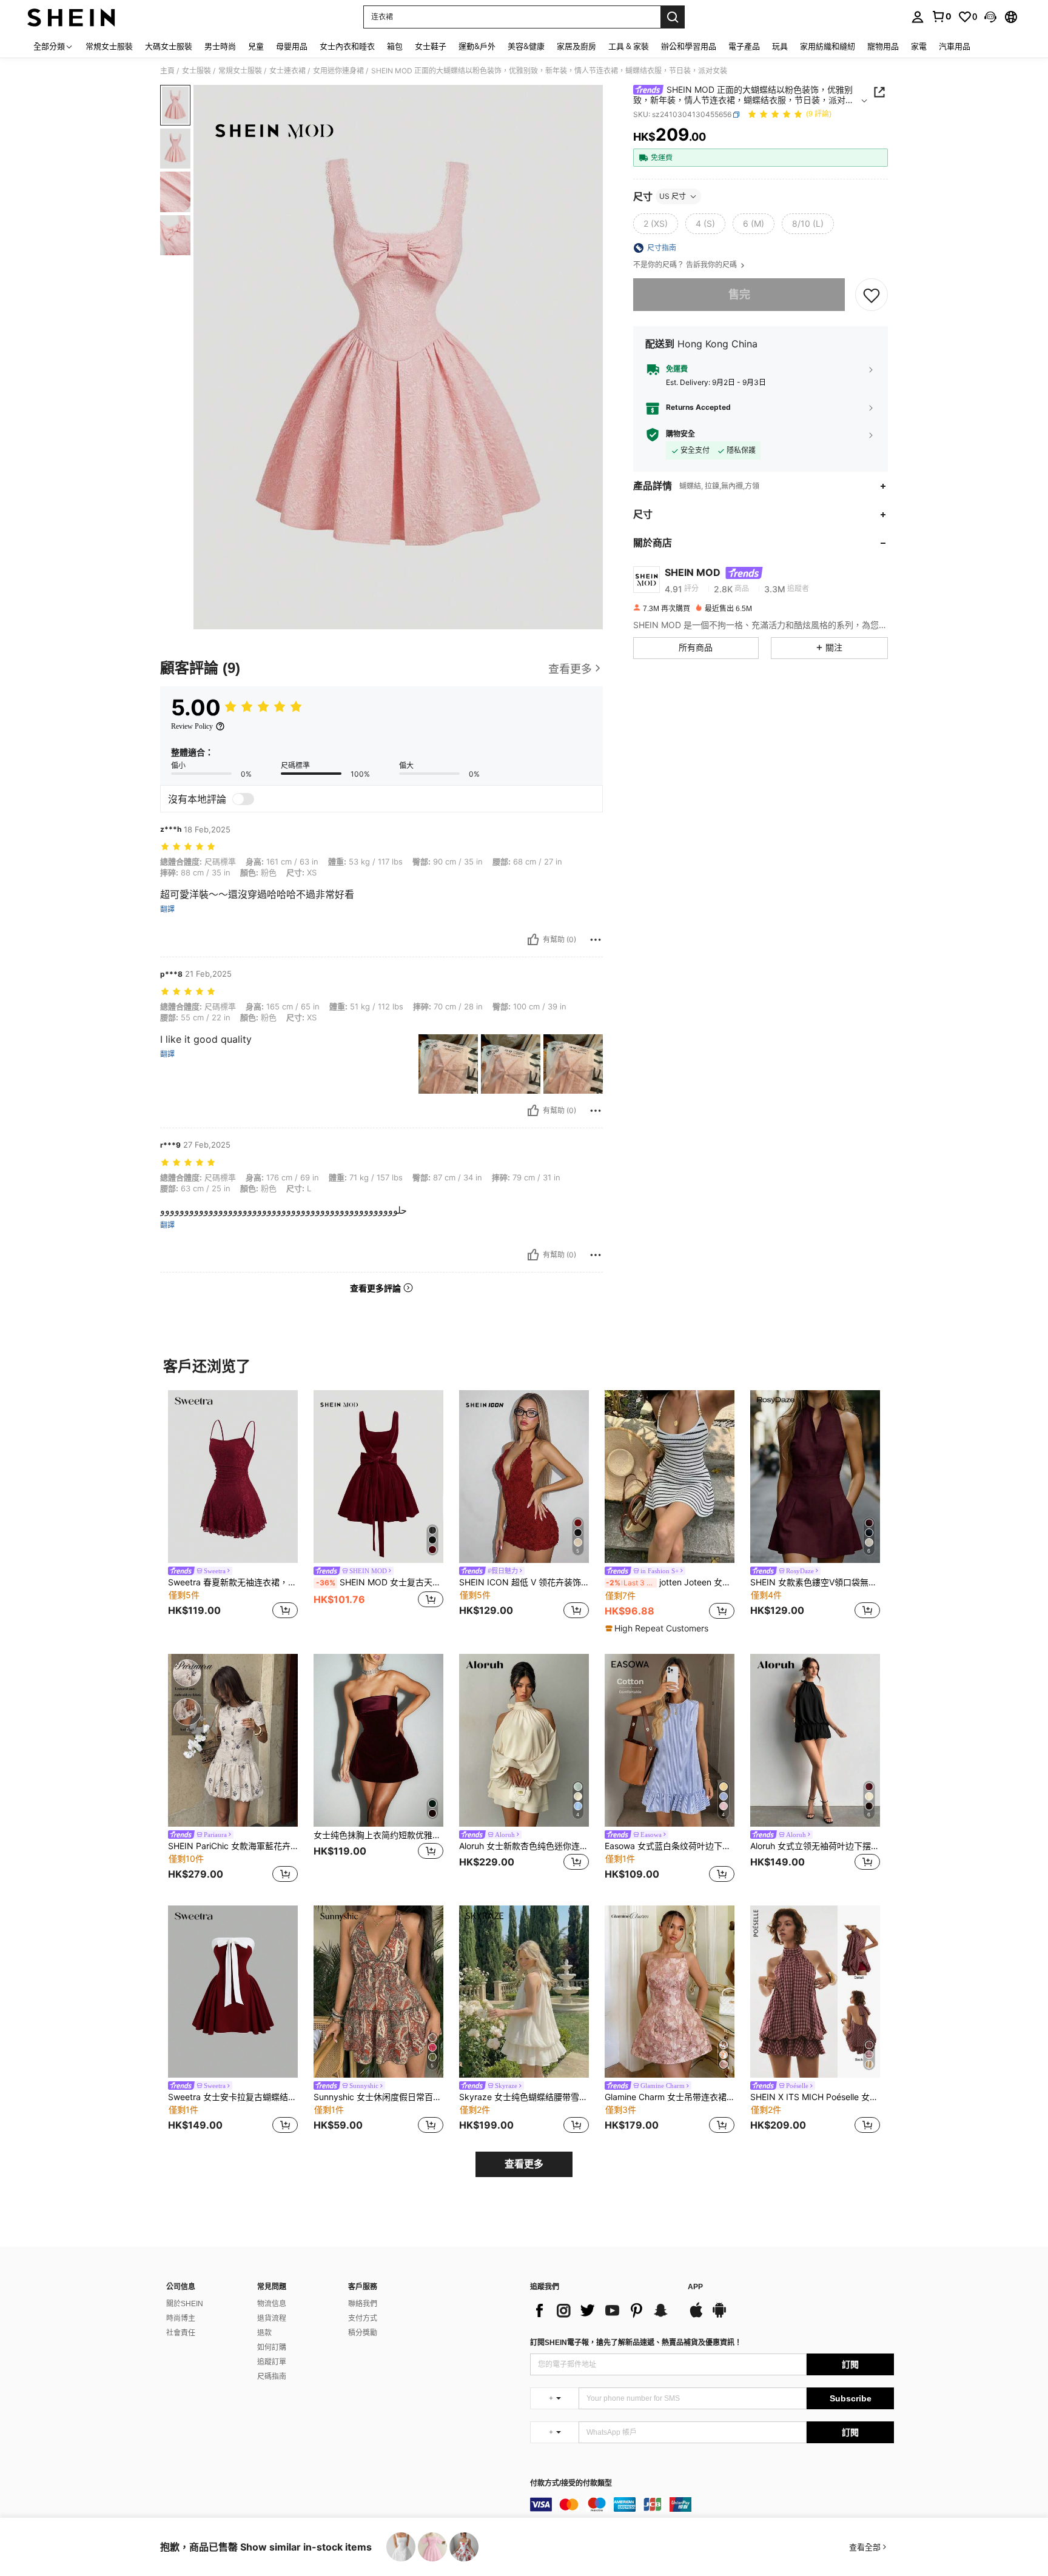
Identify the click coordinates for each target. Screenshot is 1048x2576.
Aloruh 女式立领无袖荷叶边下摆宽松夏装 (815, 1846)
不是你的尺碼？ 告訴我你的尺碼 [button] (686, 265)
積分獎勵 (363, 2333)
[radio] (656, 224)
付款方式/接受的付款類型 (571, 2484)
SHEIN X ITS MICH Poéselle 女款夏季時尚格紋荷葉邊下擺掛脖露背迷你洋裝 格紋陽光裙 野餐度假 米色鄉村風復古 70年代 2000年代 (815, 2097)
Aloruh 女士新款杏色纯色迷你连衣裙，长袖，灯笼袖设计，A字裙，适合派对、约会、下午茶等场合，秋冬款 (524, 1846)
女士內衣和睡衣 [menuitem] (347, 46)
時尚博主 (181, 2318)
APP (695, 2287)
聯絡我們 (363, 2304)
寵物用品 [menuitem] (883, 46)
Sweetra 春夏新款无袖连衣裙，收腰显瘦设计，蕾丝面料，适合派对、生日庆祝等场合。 (233, 1582)
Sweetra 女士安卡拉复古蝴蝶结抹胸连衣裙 (233, 2097)
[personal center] (918, 17)
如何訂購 (272, 2347)
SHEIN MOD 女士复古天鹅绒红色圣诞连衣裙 (380, 1582)
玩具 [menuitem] (780, 46)
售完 (739, 294)
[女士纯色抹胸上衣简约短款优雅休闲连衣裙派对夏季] (378, 1740)
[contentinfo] (712, 2504)
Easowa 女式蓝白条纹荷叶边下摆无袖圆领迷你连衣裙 (670, 1846)
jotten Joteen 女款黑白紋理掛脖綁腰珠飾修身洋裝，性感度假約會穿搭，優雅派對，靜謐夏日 (670, 1582)
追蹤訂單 (272, 2362)
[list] (603, 2310)
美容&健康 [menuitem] (526, 46)
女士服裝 (196, 71)
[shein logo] (71, 17)
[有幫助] (533, 940)
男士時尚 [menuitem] (220, 46)
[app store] (696, 2316)
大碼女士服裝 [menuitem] (169, 46)
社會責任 (181, 2333)
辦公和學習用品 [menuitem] (689, 46)
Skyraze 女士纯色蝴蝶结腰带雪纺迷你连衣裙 (524, 2097)
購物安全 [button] (680, 434)
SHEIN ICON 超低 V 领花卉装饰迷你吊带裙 (524, 1582)
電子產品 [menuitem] (744, 46)
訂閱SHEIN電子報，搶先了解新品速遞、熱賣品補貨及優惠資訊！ (636, 2343)
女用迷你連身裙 (338, 71)
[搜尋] (673, 17)
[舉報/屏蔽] (596, 940)
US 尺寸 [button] (673, 196)
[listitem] (233, 1506)
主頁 (167, 71)
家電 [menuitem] (919, 46)
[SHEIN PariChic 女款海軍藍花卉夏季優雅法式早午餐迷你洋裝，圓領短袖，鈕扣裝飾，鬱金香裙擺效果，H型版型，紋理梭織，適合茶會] (233, 1740)
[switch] (243, 799)
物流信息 (272, 2304)
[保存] (872, 295)
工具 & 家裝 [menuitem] (629, 46)
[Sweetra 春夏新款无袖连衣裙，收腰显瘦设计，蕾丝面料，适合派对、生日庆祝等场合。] (233, 1477)
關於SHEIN (185, 2304)
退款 (264, 2333)
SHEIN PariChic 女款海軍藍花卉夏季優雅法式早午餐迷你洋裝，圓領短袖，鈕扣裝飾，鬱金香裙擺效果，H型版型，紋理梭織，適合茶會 (233, 1846)
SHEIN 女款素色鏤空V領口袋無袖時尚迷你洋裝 (815, 1582)
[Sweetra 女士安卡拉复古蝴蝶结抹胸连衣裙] (233, 1992)
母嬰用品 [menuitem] (292, 46)
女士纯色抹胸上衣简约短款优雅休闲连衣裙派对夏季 (378, 1835)
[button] (990, 17)
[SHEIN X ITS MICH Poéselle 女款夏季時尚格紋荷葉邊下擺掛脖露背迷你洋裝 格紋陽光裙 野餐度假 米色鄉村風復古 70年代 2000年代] (815, 1992)
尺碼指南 (272, 2377)
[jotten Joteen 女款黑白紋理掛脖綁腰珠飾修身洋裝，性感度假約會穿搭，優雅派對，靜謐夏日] (670, 1477)
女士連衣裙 (287, 71)
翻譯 (167, 909)
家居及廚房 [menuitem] (576, 46)
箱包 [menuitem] (395, 46)
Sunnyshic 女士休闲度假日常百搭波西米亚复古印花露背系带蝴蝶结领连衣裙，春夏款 (378, 2097)
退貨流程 (272, 2318)
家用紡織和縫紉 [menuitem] (828, 46)
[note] (658, 1628)
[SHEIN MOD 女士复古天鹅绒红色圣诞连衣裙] (378, 1477)
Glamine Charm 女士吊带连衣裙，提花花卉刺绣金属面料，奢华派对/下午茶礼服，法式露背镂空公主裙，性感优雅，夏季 (670, 2097)
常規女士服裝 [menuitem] (109, 46)
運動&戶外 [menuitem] (477, 46)
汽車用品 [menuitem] (955, 46)
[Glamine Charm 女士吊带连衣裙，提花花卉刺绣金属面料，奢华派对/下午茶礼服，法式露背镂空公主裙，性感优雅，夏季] (670, 1992)
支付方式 (363, 2318)
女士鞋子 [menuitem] (431, 46)
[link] (941, 16)
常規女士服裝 (240, 71)
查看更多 (524, 2164)
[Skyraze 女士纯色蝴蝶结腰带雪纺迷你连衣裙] (524, 1992)
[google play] (719, 2316)
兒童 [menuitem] (256, 46)
